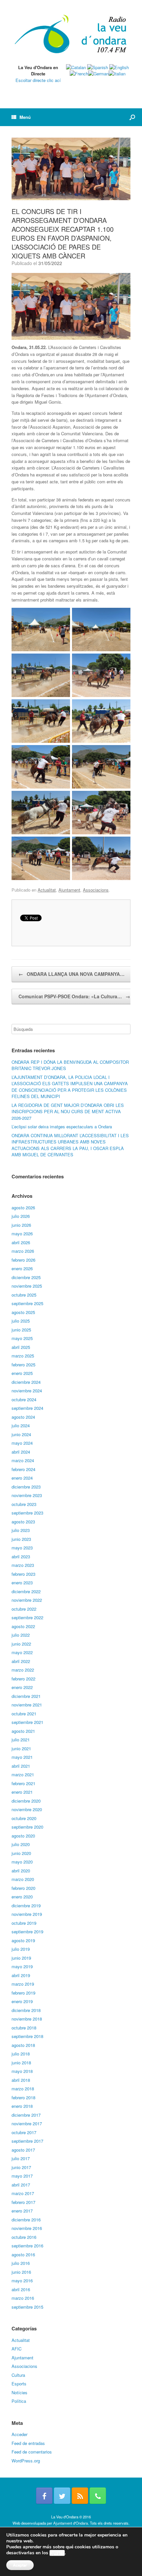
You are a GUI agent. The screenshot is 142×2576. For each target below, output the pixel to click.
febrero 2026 (23, 1260)
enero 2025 (22, 1373)
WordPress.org (26, 2461)
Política (19, 2401)
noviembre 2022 (27, 1600)
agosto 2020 (23, 1836)
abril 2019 (21, 1975)
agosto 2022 (23, 1626)
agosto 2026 (23, 1207)
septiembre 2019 (27, 1932)
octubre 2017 (24, 2132)
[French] (79, 74)
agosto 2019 (23, 1940)
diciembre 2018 (26, 2010)
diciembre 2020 (26, 1801)
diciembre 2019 (26, 1905)
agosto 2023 (23, 1522)
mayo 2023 (22, 1548)
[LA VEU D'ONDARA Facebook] (44, 2496)
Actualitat (47, 890)
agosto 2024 (23, 1417)
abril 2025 (21, 1347)
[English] (119, 67)
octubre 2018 (24, 2028)
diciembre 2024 (26, 1382)
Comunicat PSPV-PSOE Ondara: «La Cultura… (74, 996)
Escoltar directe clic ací (38, 80)
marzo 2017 (23, 2193)
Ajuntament (69, 890)
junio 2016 (21, 2272)
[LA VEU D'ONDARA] (71, 35)
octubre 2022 (24, 1609)
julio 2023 (21, 1530)
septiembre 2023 (27, 1513)
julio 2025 (21, 1321)
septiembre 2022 (27, 1617)
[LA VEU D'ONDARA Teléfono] (98, 2496)
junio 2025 (21, 1330)
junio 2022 (21, 1644)
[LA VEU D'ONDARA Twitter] (62, 2496)
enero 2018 (22, 2106)
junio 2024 (21, 1434)
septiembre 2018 (27, 2036)
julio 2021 (21, 1740)
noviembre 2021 (27, 1705)
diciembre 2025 (26, 1277)
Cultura (18, 2375)
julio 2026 (21, 1216)
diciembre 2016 (26, 2220)
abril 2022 (21, 1661)
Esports (19, 2384)
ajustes (57, 2553)
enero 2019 (22, 2001)
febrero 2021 (23, 1783)
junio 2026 (21, 1225)
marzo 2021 (23, 1774)
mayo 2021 (22, 1757)
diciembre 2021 (26, 1696)
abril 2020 (21, 1871)
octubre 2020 (24, 1818)
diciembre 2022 (26, 1591)
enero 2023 (22, 1583)
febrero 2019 (23, 1993)
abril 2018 (21, 2080)
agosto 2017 (23, 2150)
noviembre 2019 (27, 1914)
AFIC (17, 2349)
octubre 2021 (24, 1714)
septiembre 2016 (27, 2246)
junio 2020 (21, 1853)
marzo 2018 (23, 2089)
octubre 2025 (24, 1295)
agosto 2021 (23, 1731)
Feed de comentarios (32, 2452)
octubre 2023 (24, 1504)
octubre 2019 (24, 1923)
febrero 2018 (23, 2097)
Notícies (19, 2392)
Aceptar (20, 2565)
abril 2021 (21, 1766)
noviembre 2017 (27, 2123)
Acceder (19, 2434)
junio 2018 (21, 2063)
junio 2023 (21, 1539)
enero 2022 (22, 1687)
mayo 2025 (22, 1338)
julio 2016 (21, 2263)
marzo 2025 (23, 1356)
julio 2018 (21, 2054)
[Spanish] (98, 67)
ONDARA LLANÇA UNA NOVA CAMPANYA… (71, 974)
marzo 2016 (23, 2298)
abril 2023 (21, 1556)
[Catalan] (76, 67)
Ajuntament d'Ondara (71, 2523)
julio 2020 (21, 1844)
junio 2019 (21, 1958)
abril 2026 (21, 1242)
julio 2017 (21, 2158)
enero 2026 (22, 1268)
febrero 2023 (23, 1574)
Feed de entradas (28, 2443)
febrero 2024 (23, 1469)
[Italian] (117, 74)
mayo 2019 (22, 1966)
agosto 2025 (23, 1312)
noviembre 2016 (27, 2228)
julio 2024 (21, 1425)
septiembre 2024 (27, 1408)
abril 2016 (21, 2289)
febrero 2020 (23, 1888)
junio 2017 (21, 2167)
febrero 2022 (23, 1679)
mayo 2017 (22, 2176)
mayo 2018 (22, 2071)
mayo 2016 (22, 2281)
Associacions (96, 890)
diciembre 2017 (26, 2115)
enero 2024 (22, 1478)
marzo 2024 (23, 1460)
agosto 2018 (23, 2045)
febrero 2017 (23, 2202)
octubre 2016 (24, 2237)
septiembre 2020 (27, 1827)
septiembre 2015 (27, 2307)
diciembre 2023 (26, 1487)
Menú (25, 117)
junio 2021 (21, 1748)
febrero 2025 (23, 1365)
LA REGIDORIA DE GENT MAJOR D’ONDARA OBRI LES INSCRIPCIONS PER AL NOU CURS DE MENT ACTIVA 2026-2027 (68, 1112)
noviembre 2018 (27, 2019)
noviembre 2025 (27, 1286)
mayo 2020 (22, 1862)
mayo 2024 (22, 1443)
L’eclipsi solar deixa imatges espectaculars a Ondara (62, 1127)
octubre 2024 (24, 1399)
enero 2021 (22, 1792)
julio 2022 (21, 1635)
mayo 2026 (22, 1234)
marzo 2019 (23, 1984)
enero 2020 (22, 1897)
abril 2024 (21, 1452)
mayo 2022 (22, 1652)
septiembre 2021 (27, 1722)
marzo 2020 (23, 1879)
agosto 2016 (23, 2254)
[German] (98, 74)
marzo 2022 (23, 1670)
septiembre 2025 (27, 1303)
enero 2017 (22, 2211)
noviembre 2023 (27, 1495)
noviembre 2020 (27, 1809)
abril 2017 (21, 2185)
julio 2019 (21, 1949)
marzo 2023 (23, 1565)
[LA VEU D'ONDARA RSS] (80, 2496)
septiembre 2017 (27, 2141)
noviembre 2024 (27, 1391)
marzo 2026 (23, 1251)
